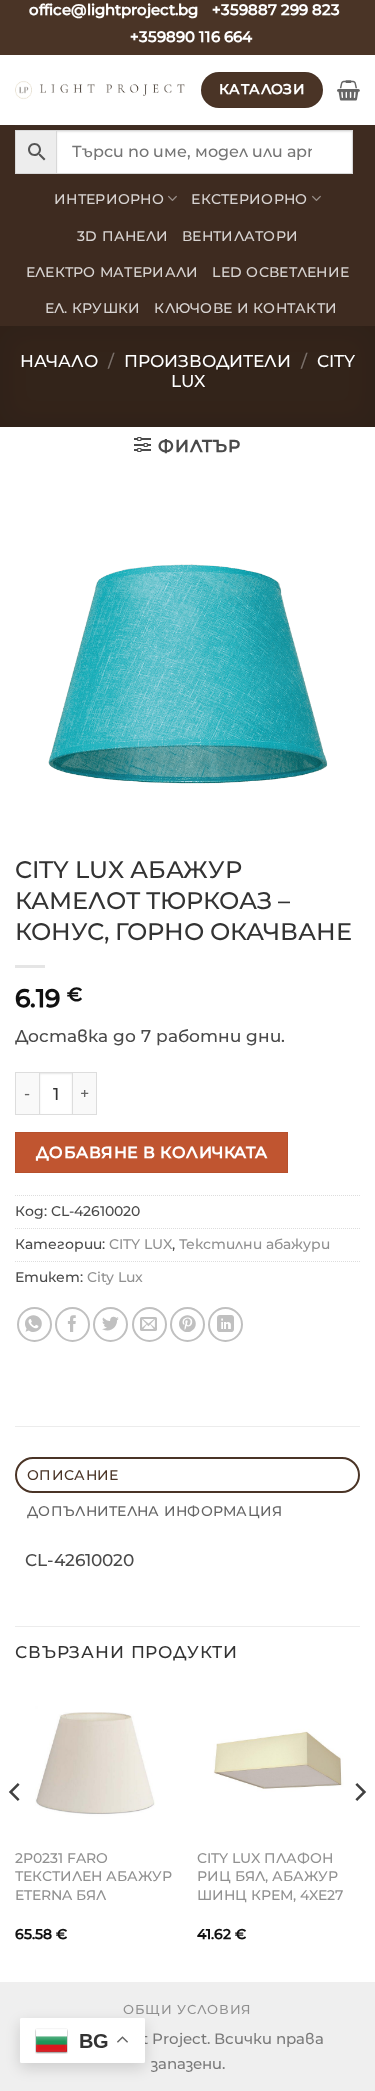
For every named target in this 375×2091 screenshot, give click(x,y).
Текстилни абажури (254, 1244)
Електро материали (112, 272)
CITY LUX (140, 1244)
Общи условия (187, 2009)
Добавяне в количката (152, 1152)
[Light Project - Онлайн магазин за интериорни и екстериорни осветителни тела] (100, 90)
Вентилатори (240, 236)
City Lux (115, 1277)
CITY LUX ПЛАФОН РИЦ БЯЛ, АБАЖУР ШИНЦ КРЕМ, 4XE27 (270, 1876)
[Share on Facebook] (72, 1324)
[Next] (359, 1832)
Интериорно (109, 199)
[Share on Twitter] (110, 1324)
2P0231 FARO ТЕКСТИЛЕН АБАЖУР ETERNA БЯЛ (93, 1876)
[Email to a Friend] (149, 1324)
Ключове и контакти (245, 308)
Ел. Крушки (93, 308)
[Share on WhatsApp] (34, 1324)
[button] (348, 90)
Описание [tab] (72, 1475)
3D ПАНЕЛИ (122, 236)
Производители (207, 361)
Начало (59, 361)
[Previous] (16, 1832)
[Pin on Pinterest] (187, 1324)
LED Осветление (280, 272)
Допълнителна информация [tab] (154, 1511)
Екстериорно (249, 199)
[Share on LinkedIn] (225, 1324)
